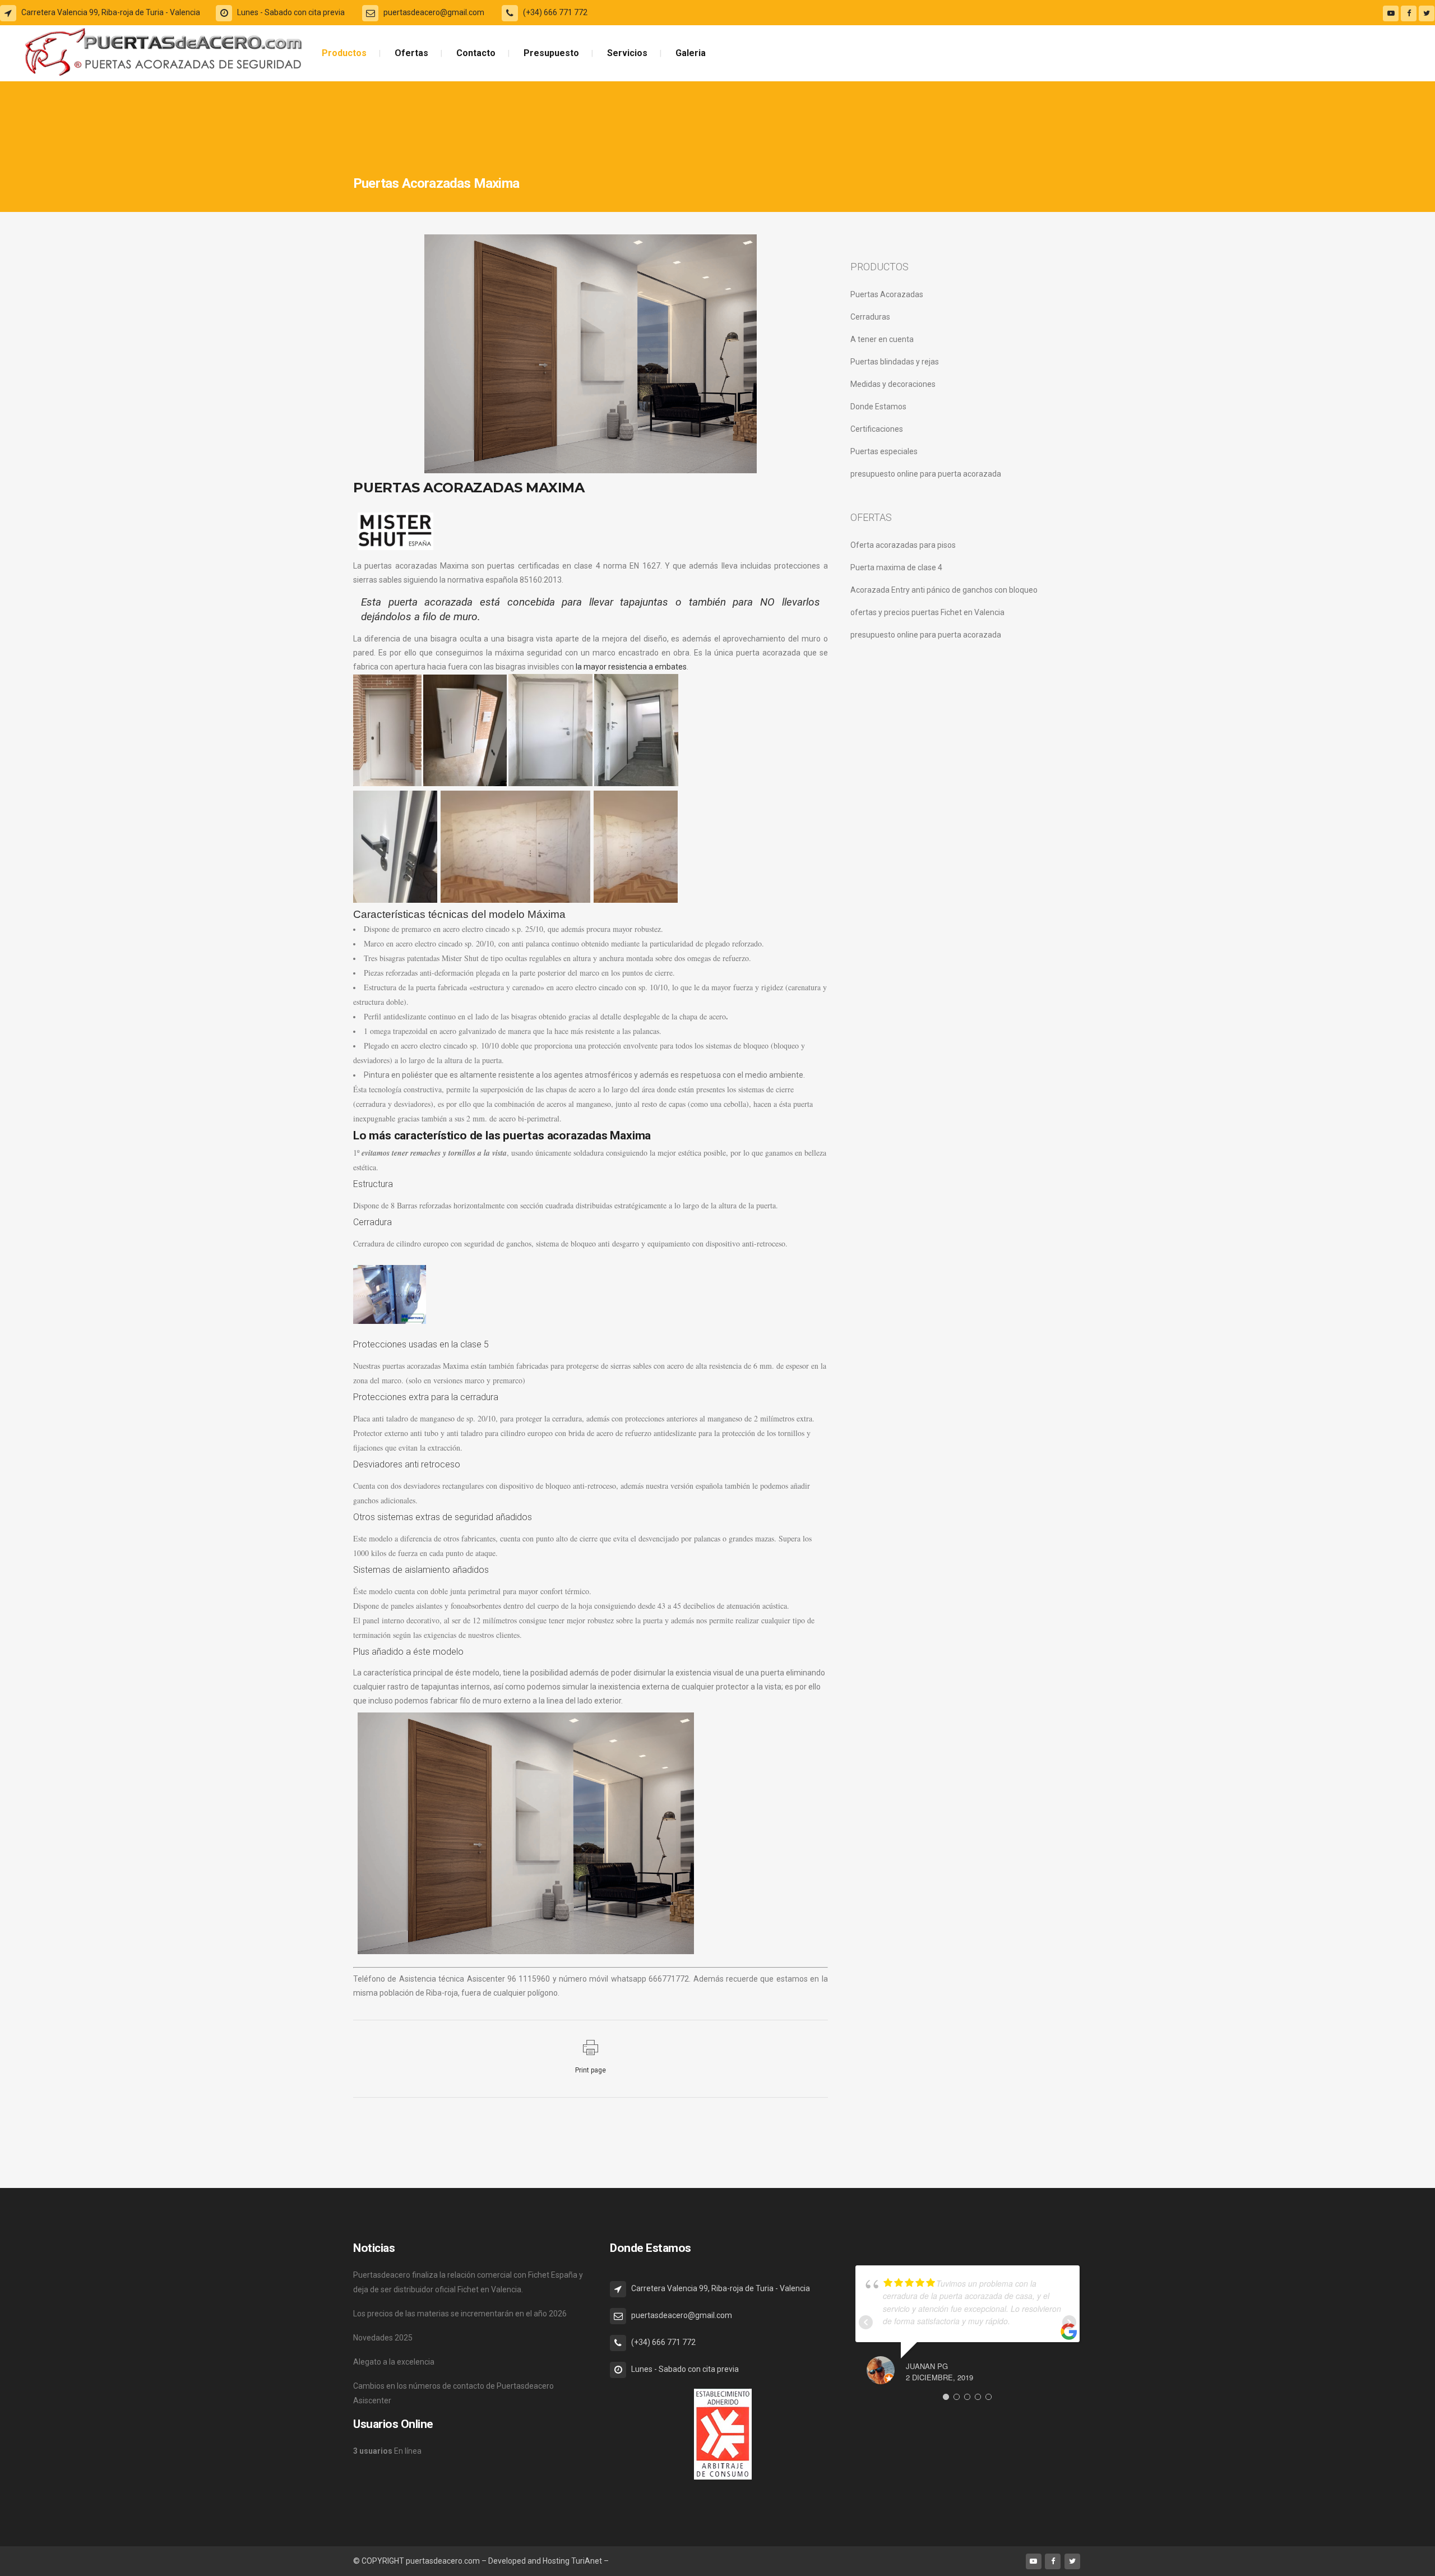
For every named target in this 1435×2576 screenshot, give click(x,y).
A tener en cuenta (882, 339)
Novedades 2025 (383, 2338)
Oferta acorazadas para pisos (903, 545)
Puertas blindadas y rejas (895, 362)
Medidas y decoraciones (893, 384)
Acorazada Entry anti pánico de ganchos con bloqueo (944, 590)
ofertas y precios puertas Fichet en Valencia (927, 612)
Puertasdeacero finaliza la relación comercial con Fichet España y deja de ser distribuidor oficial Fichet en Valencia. (468, 2282)
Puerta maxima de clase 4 (896, 567)
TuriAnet (587, 2561)
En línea (387, 2451)
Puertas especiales (884, 451)
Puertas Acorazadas (887, 294)
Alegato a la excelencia (394, 2362)
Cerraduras (870, 317)
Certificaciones (877, 429)
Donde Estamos (878, 407)
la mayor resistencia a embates (631, 667)
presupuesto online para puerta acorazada (926, 474)
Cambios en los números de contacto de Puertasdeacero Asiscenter (453, 2393)
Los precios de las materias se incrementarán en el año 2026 (460, 2314)
